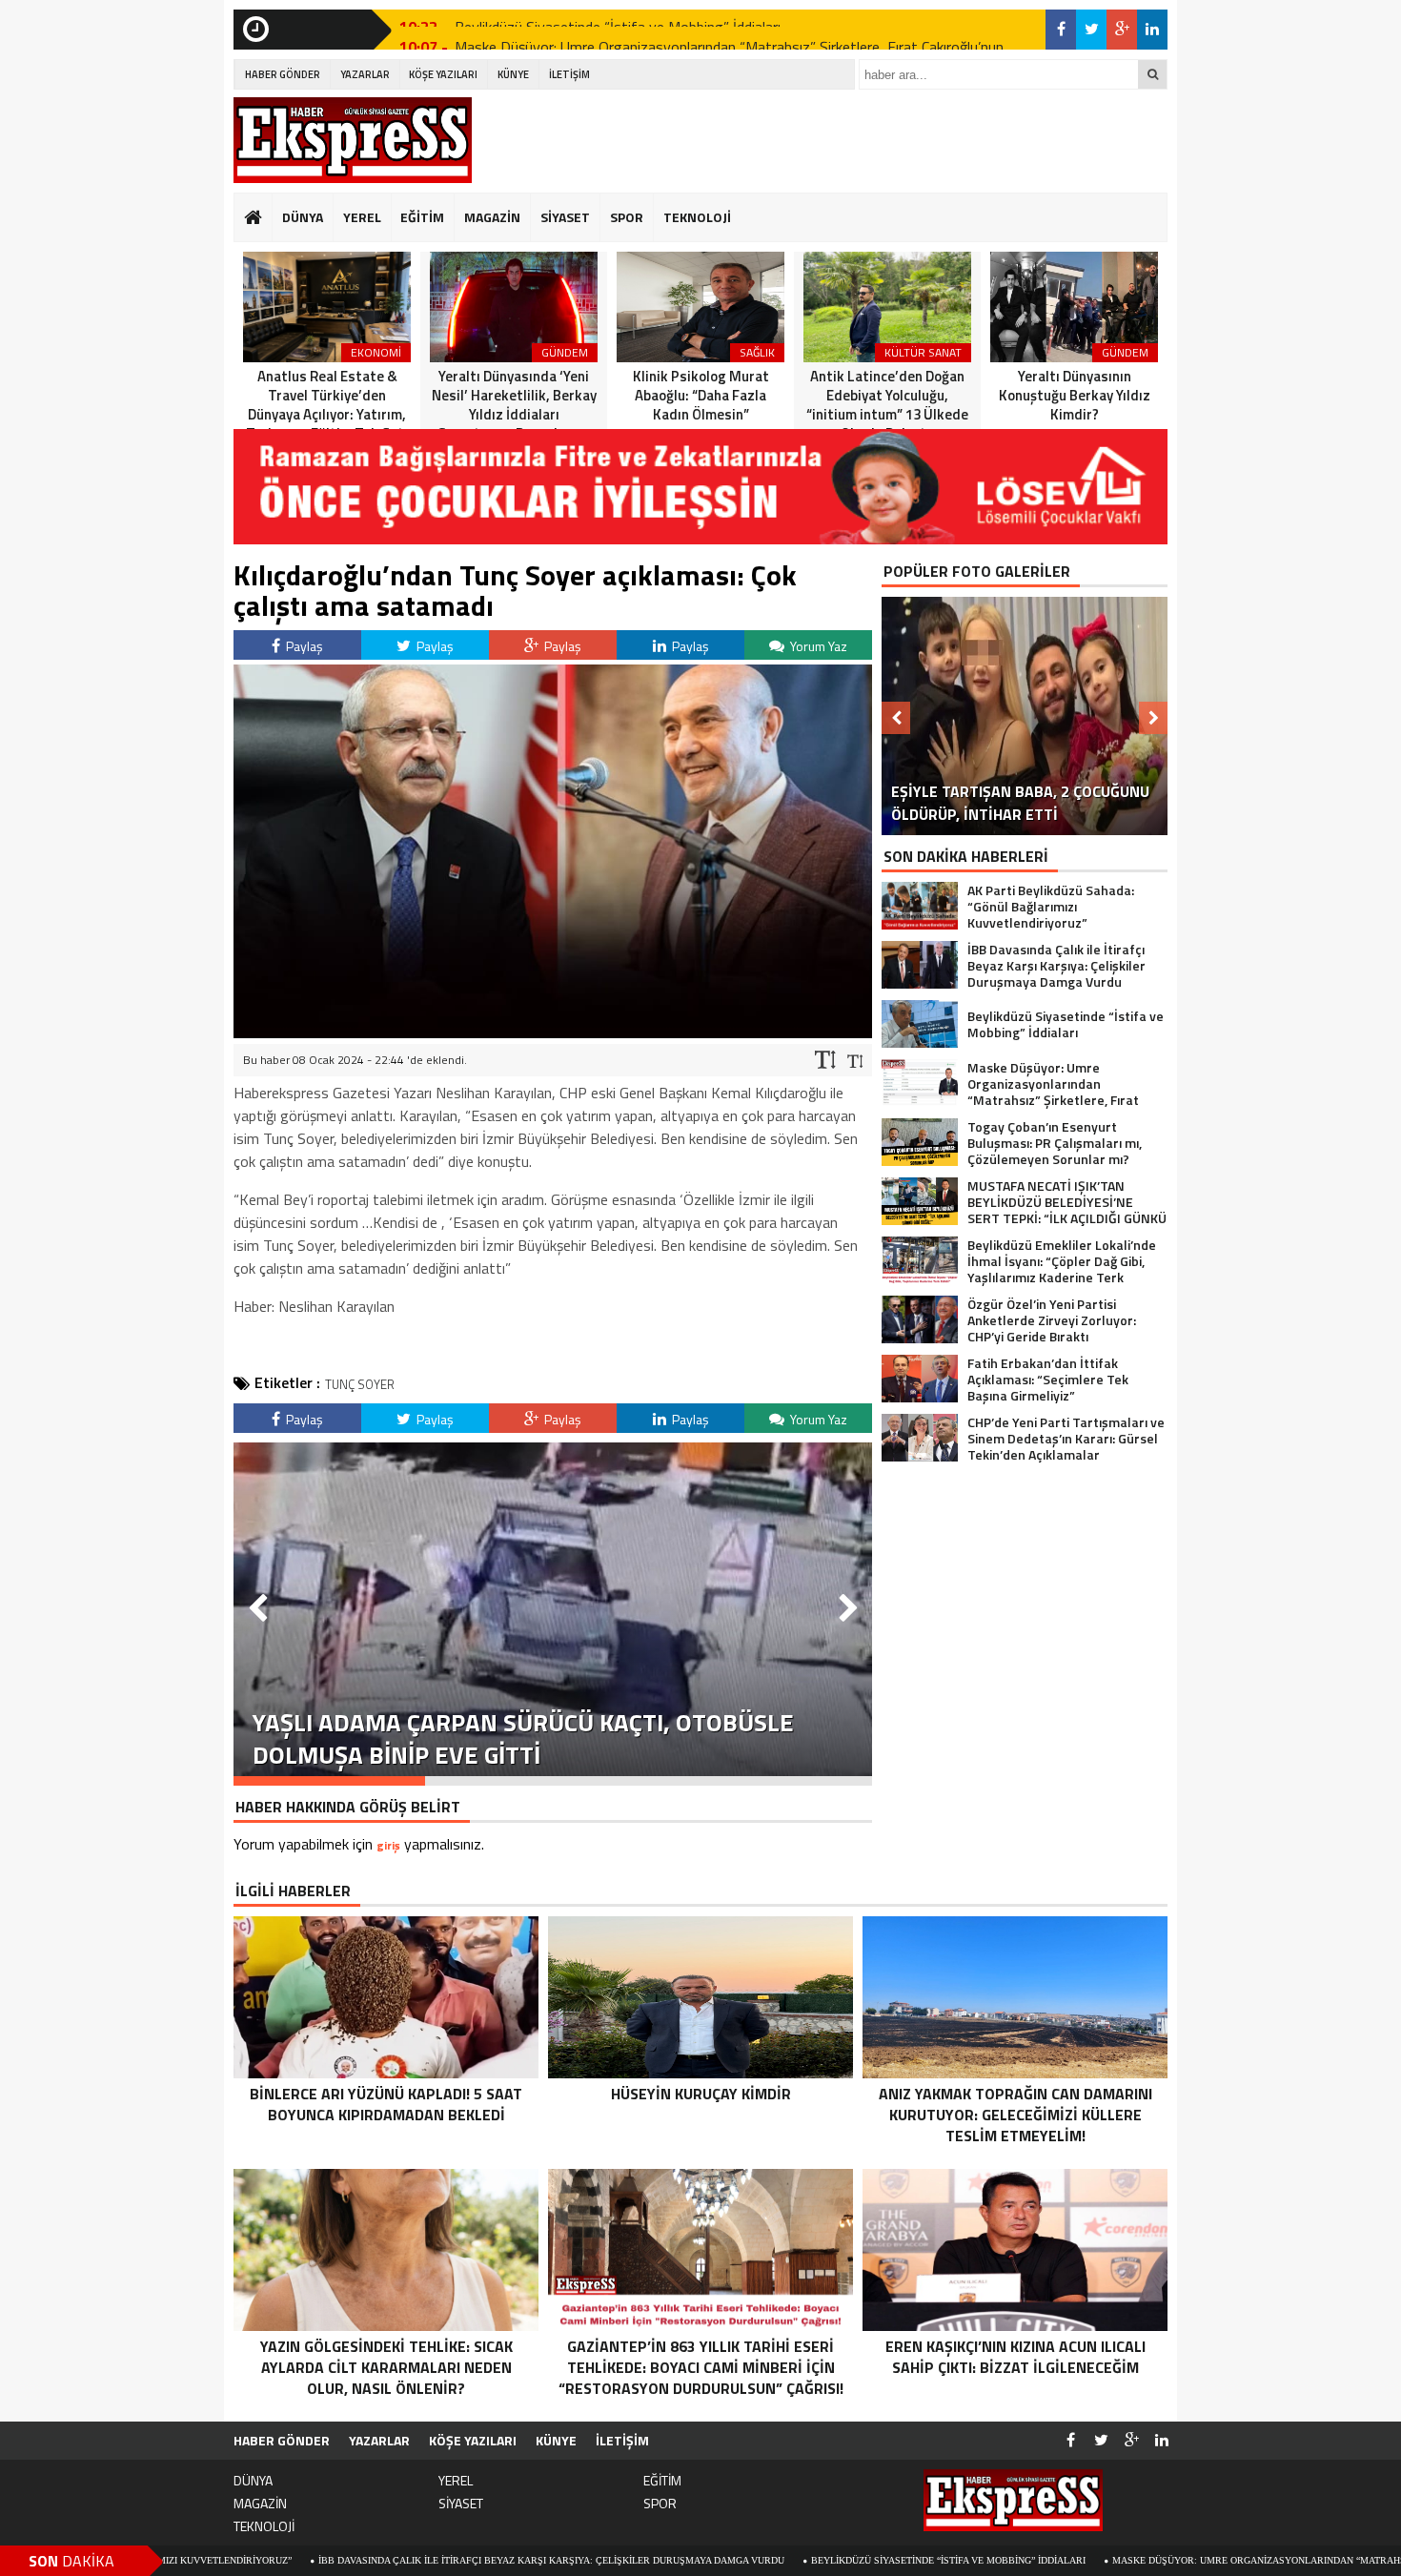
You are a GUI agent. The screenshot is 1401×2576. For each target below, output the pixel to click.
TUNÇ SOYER (360, 1384)
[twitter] (1091, 30)
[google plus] (1122, 30)
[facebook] (1061, 30)
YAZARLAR (365, 74)
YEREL (362, 217)
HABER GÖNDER (283, 74)
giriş (388, 1845)
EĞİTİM (422, 217)
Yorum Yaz (817, 646)
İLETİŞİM (569, 74)
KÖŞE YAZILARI (443, 74)
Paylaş (303, 646)
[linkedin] (1152, 30)
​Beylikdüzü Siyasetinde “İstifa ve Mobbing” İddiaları (793, 2560)
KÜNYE (513, 74)
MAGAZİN (492, 217)
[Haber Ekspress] (353, 140)
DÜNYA (303, 217)
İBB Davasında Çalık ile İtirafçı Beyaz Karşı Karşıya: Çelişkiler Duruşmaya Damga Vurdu (396, 2560)
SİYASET (565, 217)
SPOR (627, 217)
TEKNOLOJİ (697, 217)
